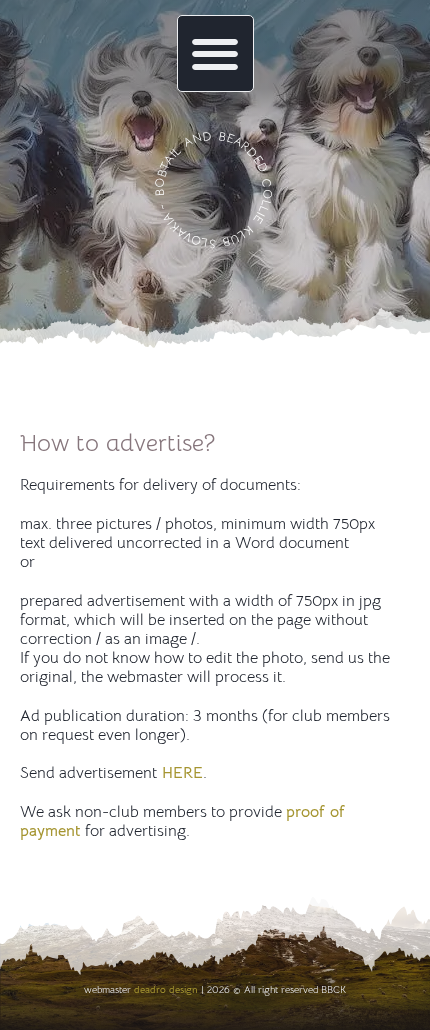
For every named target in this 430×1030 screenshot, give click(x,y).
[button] (215, 53)
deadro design (166, 989)
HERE (180, 773)
